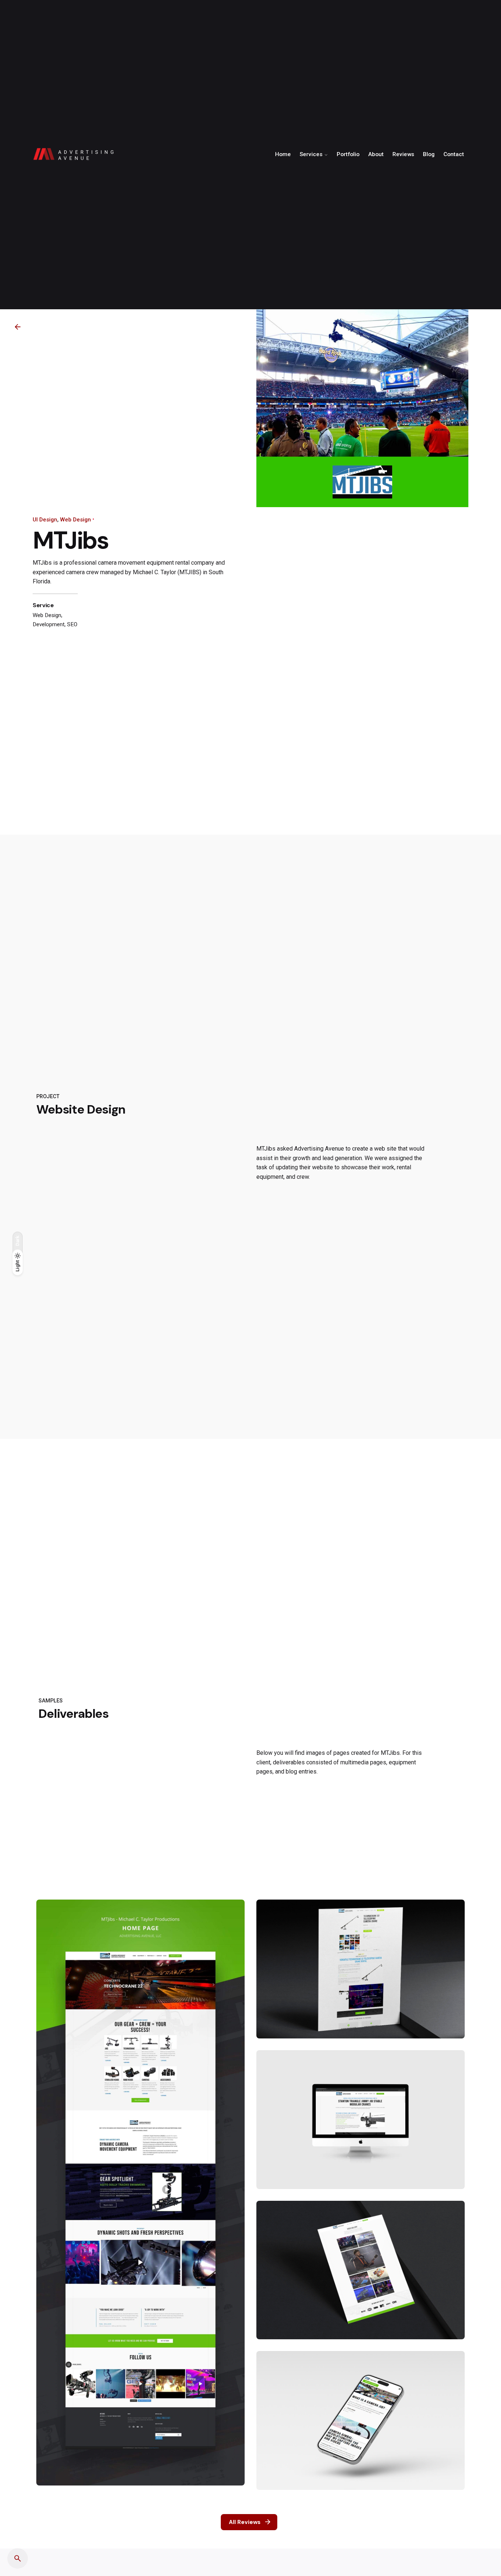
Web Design (76, 520)
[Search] (18, 2558)
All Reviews (245, 2522)
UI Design (45, 520)
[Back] (18, 327)
